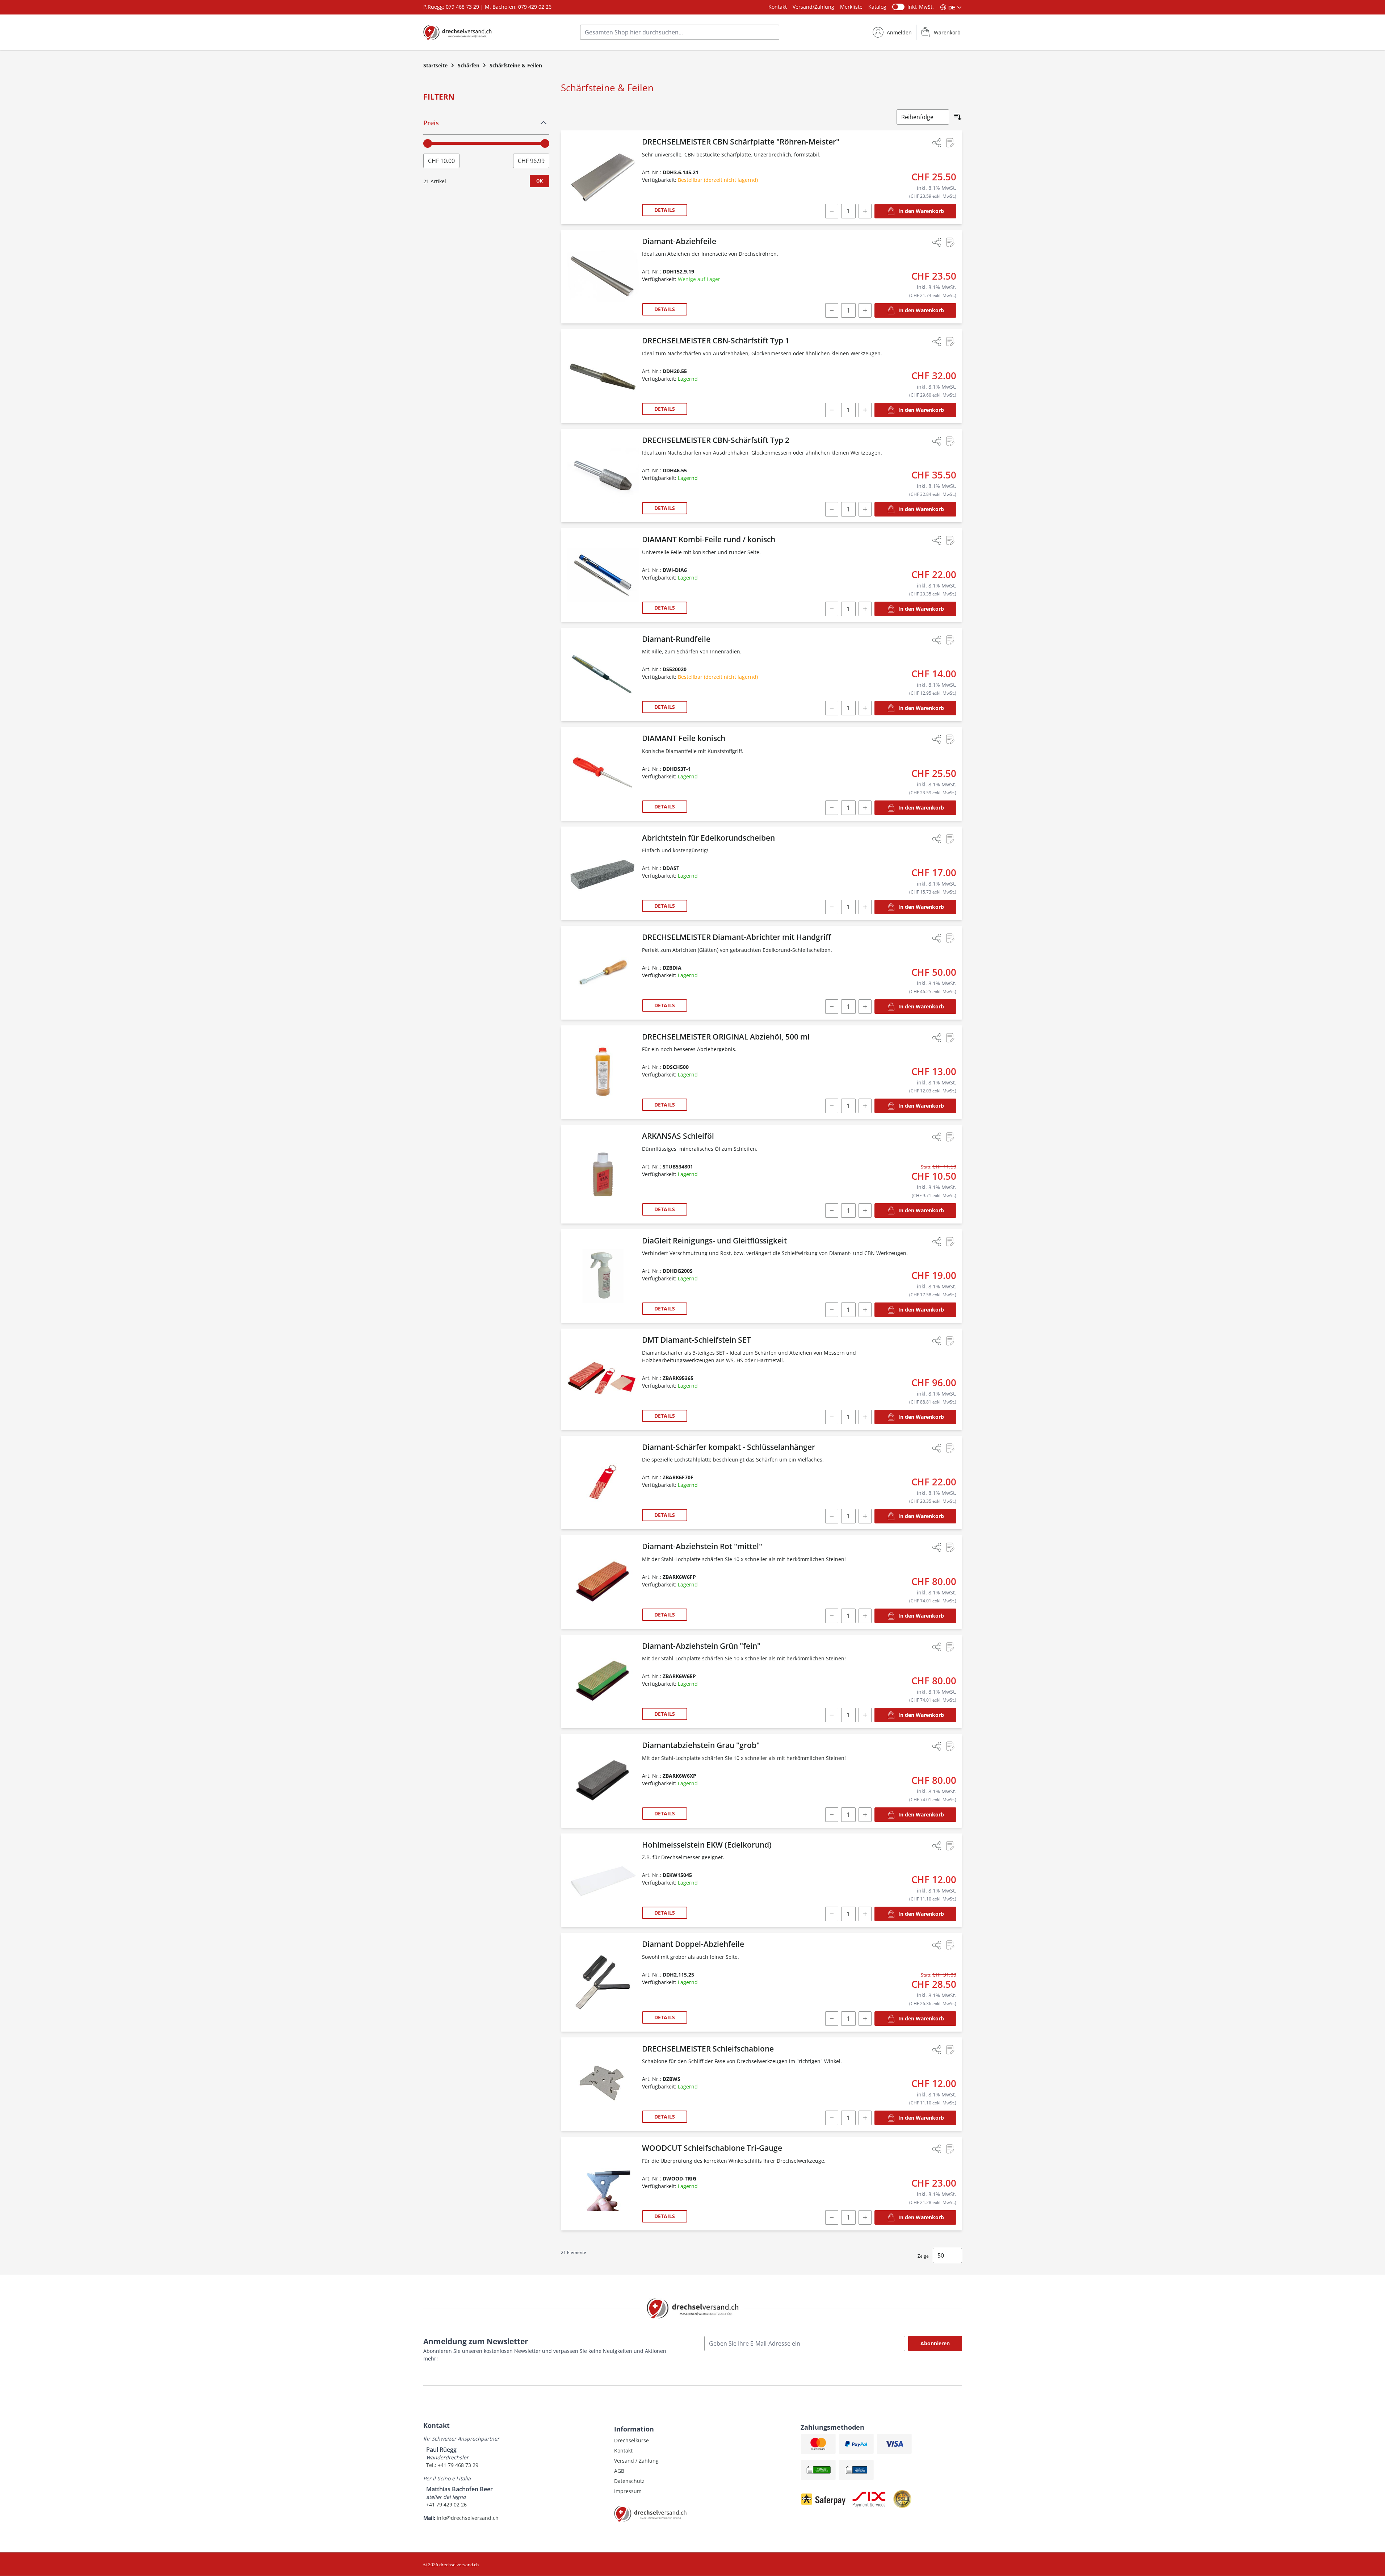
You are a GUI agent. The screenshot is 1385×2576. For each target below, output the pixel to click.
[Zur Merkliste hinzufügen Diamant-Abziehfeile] (950, 242)
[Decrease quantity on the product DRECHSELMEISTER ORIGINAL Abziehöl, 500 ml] (832, 1106)
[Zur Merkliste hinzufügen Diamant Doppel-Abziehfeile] (950, 1945)
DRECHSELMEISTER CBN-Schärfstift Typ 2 (716, 440)
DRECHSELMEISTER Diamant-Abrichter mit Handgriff (736, 937)
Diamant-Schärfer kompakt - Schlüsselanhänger (729, 1447)
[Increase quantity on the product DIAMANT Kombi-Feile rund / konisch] (865, 609)
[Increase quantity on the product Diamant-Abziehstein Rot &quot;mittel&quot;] (865, 1616)
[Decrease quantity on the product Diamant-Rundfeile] (832, 708)
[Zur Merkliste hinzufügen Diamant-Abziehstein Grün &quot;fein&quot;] (950, 1647)
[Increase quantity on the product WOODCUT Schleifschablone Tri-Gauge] (865, 2217)
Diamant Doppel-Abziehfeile (693, 1944)
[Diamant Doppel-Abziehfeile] (603, 1982)
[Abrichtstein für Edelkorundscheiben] (603, 873)
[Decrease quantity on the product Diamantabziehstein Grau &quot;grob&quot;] (832, 1815)
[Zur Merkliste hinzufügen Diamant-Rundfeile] (950, 640)
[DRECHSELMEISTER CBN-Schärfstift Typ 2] (603, 476)
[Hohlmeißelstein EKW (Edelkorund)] (603, 1880)
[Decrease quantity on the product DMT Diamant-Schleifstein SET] (832, 1417)
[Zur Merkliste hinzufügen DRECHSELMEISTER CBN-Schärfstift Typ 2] (950, 441)
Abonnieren (935, 2343)
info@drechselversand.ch (468, 2518)
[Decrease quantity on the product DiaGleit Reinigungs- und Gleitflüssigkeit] (832, 1310)
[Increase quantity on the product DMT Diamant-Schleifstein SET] (865, 1417)
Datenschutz (629, 2481)
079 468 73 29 (462, 7)
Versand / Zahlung (636, 2461)
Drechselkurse (631, 2440)
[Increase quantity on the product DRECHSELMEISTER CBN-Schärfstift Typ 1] (865, 410)
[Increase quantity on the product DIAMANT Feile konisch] (865, 808)
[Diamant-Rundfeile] (603, 675)
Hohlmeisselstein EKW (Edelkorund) (707, 1845)
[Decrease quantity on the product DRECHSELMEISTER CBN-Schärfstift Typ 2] (832, 509)
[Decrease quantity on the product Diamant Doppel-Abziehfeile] (832, 2019)
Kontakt (778, 7)
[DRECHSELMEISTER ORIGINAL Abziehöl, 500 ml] (603, 1072)
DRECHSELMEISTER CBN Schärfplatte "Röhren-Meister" (741, 142)
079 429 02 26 (535, 7)
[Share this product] (937, 143)
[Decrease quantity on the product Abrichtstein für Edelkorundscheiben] (832, 907)
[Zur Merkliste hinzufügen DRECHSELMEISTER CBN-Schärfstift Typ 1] (950, 342)
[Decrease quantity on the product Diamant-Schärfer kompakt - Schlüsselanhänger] (832, 1516)
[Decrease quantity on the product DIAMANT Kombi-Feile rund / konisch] (832, 609)
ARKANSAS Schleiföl (678, 1136)
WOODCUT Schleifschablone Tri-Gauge (712, 2148)
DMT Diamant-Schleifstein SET (696, 1340)
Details (665, 210)
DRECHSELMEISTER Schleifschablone (708, 2049)
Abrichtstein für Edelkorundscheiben (708, 838)
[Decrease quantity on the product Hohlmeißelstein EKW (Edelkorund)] (832, 1914)
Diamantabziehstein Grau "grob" (701, 1745)
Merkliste (851, 7)
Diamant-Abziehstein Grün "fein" (701, 1646)
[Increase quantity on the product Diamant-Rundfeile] (865, 708)
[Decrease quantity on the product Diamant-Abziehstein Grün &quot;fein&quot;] (832, 1715)
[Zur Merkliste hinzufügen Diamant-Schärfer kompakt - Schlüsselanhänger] (950, 1448)
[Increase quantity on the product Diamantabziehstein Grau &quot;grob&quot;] (865, 1815)
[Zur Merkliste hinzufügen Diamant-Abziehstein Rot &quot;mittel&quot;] (950, 1547)
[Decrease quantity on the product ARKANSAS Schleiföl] (832, 1210)
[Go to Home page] (458, 32)
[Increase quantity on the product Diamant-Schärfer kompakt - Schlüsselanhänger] (865, 1516)
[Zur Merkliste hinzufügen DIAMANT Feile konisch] (950, 739)
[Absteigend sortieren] (958, 117)
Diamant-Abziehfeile (679, 241)
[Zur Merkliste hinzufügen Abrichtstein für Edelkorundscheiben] (950, 839)
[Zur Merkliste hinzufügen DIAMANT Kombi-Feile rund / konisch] (950, 540)
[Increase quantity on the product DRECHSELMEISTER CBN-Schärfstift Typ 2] (865, 509)
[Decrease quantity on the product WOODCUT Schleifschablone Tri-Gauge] (832, 2217)
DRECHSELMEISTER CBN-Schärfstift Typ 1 (716, 340)
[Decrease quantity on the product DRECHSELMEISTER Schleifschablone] (832, 2118)
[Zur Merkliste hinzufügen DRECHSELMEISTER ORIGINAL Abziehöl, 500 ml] (950, 1038)
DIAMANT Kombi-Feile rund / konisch (709, 539)
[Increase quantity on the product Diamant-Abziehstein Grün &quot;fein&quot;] (865, 1715)
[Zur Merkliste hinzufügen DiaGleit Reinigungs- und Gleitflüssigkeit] (950, 1242)
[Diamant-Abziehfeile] (603, 277)
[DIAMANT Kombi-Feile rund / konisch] (603, 575)
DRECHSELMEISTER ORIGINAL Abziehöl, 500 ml (726, 1037)
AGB (619, 2471)
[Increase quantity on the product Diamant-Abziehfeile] (865, 310)
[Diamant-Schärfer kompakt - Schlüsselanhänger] (603, 1483)
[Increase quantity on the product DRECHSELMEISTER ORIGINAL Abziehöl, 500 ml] (865, 1106)
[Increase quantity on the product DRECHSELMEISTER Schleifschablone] (865, 2118)
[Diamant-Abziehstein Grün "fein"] (603, 1682)
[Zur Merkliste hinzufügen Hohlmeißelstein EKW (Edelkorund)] (950, 1846)
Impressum (628, 2491)
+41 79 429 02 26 (446, 2504)
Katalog (877, 7)
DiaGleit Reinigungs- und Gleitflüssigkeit (714, 1241)
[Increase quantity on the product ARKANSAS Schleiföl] (865, 1210)
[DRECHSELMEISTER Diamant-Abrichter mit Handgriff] (603, 973)
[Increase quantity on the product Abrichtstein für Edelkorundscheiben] (865, 907)
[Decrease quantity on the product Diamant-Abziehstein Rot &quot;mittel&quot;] (832, 1616)
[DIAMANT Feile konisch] (603, 774)
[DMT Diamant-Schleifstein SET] (603, 1379)
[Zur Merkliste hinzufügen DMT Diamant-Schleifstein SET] (950, 1341)
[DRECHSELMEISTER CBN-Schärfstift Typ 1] (603, 376)
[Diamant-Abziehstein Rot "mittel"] (603, 1582)
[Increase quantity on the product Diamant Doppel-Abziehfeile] (865, 2019)
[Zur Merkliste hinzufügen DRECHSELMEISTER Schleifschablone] (950, 2050)
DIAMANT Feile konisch (684, 738)
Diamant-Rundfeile (676, 639)
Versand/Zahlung (813, 7)
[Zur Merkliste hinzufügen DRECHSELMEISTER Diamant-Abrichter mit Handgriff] (950, 938)
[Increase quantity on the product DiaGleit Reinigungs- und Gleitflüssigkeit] (865, 1310)
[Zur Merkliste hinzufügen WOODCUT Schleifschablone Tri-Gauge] (950, 2149)
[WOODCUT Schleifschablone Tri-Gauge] (603, 2184)
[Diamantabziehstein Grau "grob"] (603, 1781)
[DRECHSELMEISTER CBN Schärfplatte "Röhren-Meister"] (603, 177)
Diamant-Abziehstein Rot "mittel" (702, 1546)
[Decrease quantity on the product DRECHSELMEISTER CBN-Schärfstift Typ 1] (832, 410)
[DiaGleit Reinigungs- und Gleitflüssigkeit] (603, 1276)
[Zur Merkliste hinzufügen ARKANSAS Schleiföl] (950, 1137)
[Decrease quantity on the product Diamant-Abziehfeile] (832, 310)
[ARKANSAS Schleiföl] (603, 1174)
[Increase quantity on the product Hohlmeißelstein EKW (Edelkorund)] (865, 1914)
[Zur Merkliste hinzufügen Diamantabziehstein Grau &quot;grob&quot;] (950, 1746)
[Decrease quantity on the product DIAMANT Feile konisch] (832, 808)
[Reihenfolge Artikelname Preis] (923, 117)
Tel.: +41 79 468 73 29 (452, 2465)
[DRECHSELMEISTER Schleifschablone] (603, 2084)
